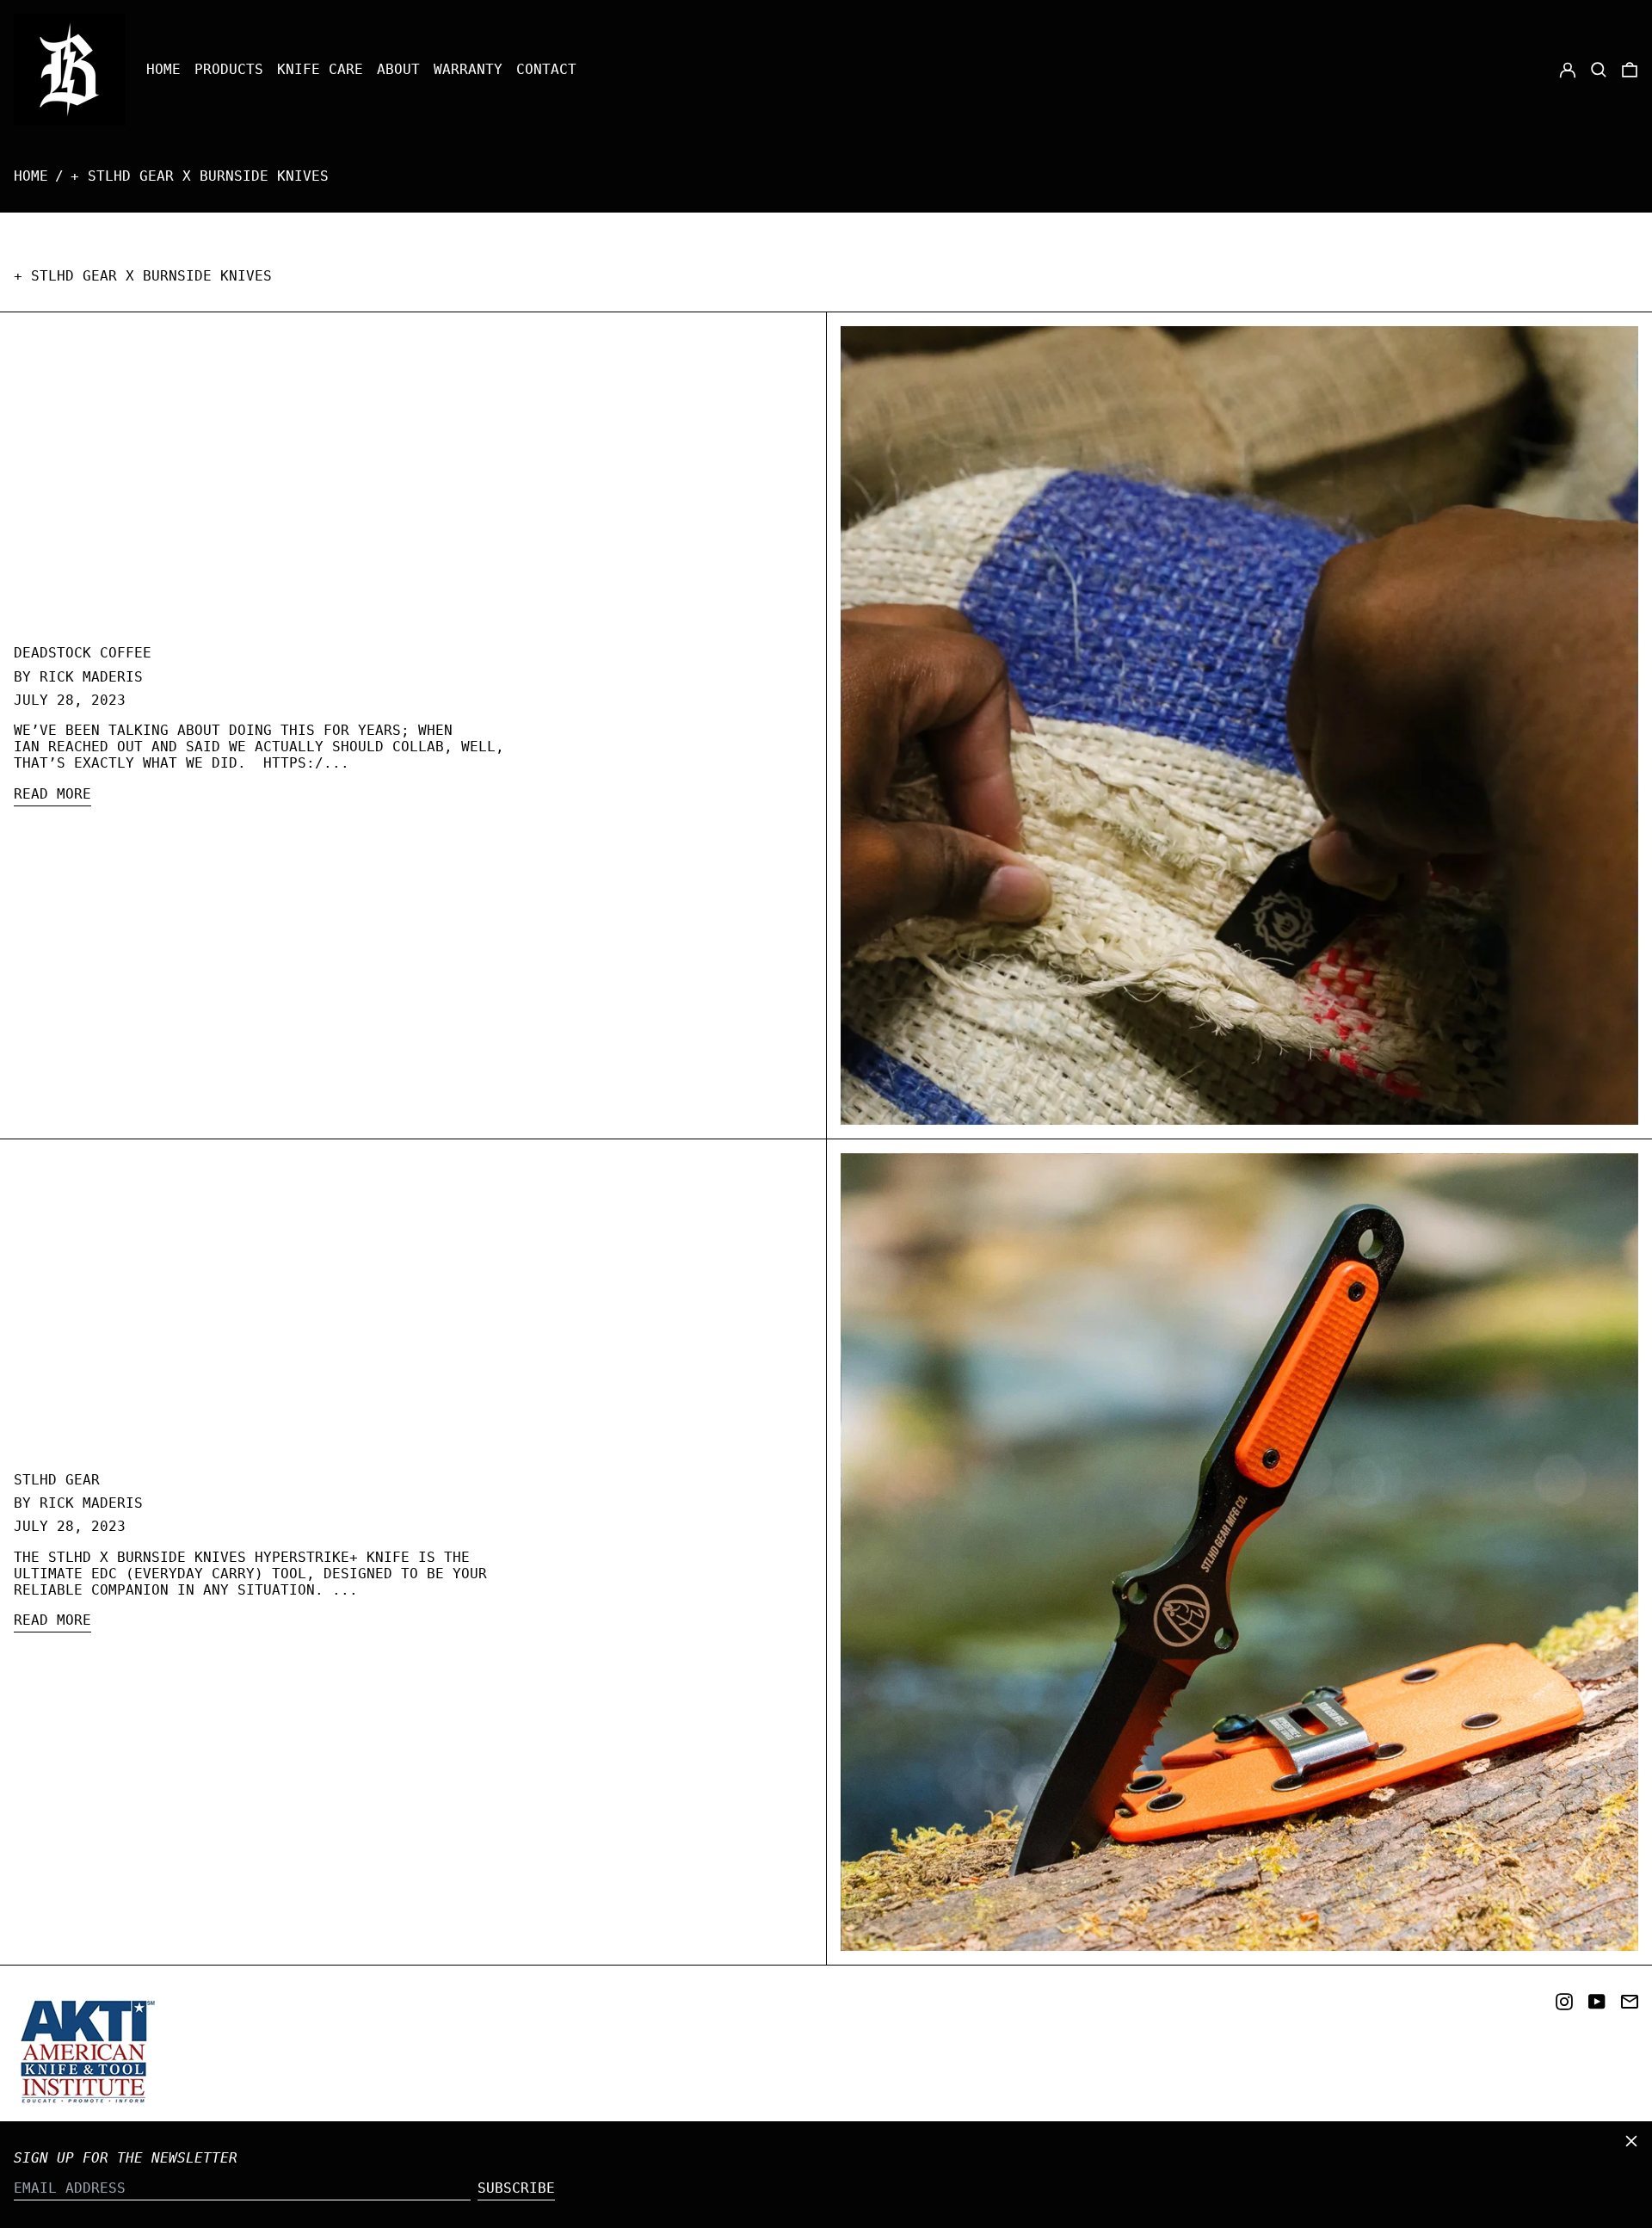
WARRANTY (468, 69)
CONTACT (546, 69)
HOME (163, 69)
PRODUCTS (229, 69)
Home (31, 176)
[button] (1599, 70)
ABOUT (398, 69)
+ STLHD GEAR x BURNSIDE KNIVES (200, 176)
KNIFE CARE (320, 69)
